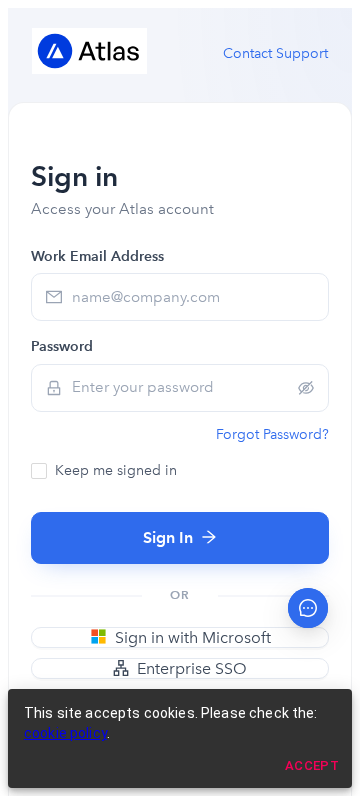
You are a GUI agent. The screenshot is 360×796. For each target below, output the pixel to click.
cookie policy (65, 733)
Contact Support (275, 53)
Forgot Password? (272, 434)
